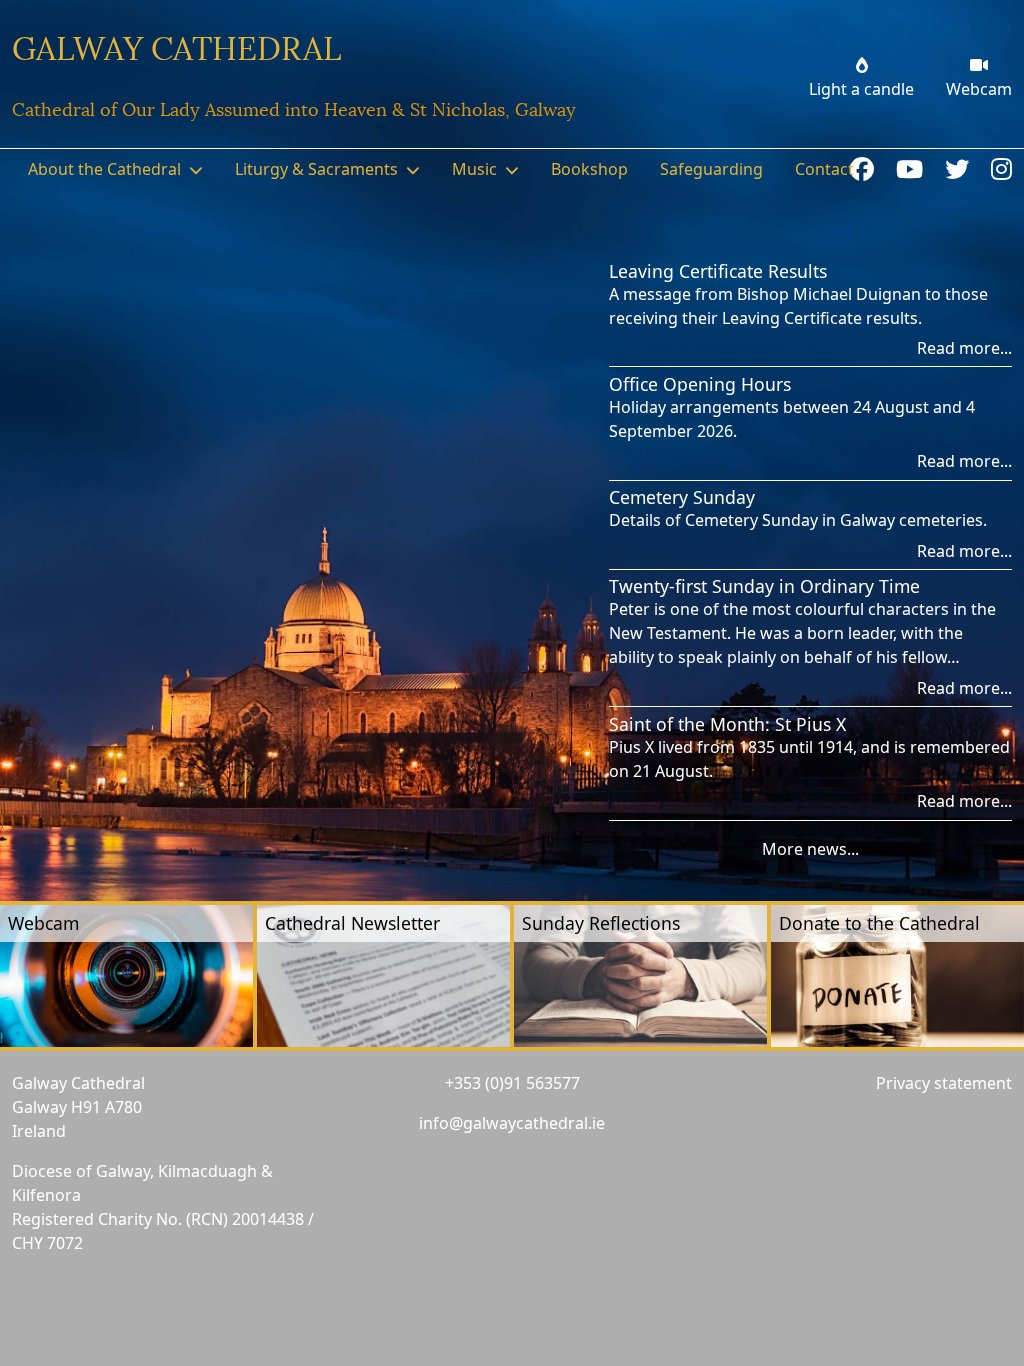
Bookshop (589, 169)
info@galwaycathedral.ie (512, 1123)
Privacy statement (944, 1083)
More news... (810, 849)
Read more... (964, 348)
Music (474, 169)
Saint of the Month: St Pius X (727, 724)
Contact (824, 169)
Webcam (43, 923)
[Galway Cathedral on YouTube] (912, 168)
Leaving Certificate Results (718, 271)
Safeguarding (711, 169)
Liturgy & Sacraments (316, 169)
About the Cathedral (104, 169)
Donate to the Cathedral (879, 923)
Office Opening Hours (700, 384)
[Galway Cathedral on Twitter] (960, 168)
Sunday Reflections (601, 923)
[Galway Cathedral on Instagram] (1001, 168)
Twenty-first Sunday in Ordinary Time (764, 586)
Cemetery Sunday (682, 497)
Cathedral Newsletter (352, 923)
